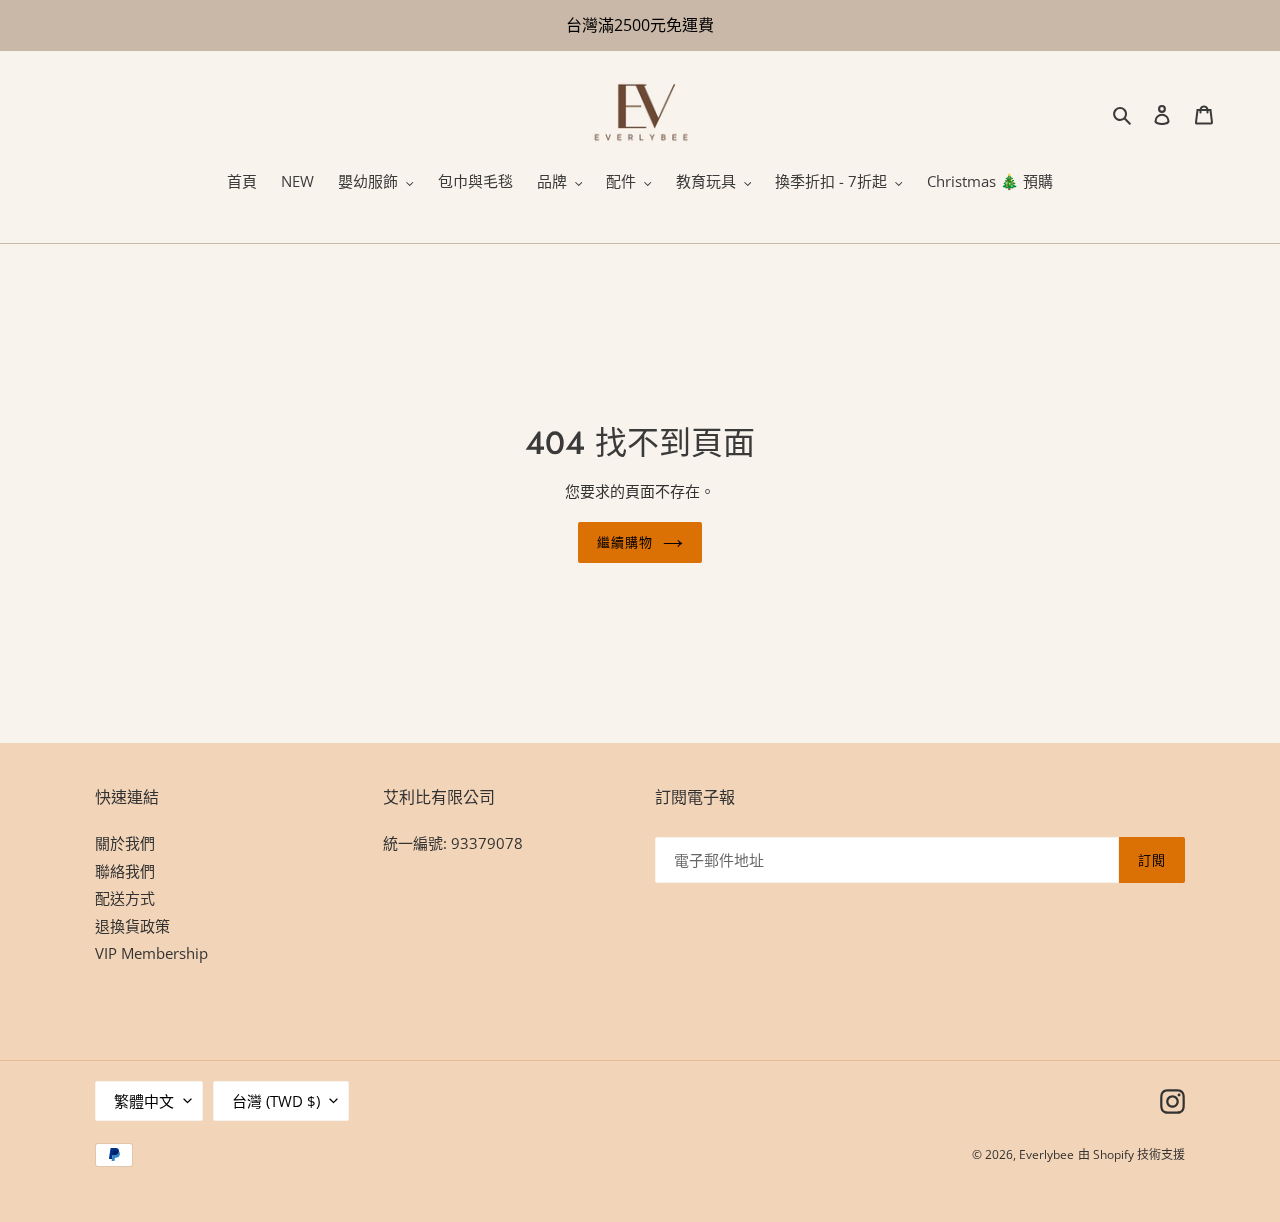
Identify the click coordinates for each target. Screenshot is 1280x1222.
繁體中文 (144, 1101)
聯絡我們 (125, 871)
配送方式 (125, 898)
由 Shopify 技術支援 (1131, 1154)
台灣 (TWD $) (276, 1101)
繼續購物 (625, 542)
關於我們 (125, 843)
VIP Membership (151, 953)
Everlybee (1046, 1154)
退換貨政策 (132, 926)
